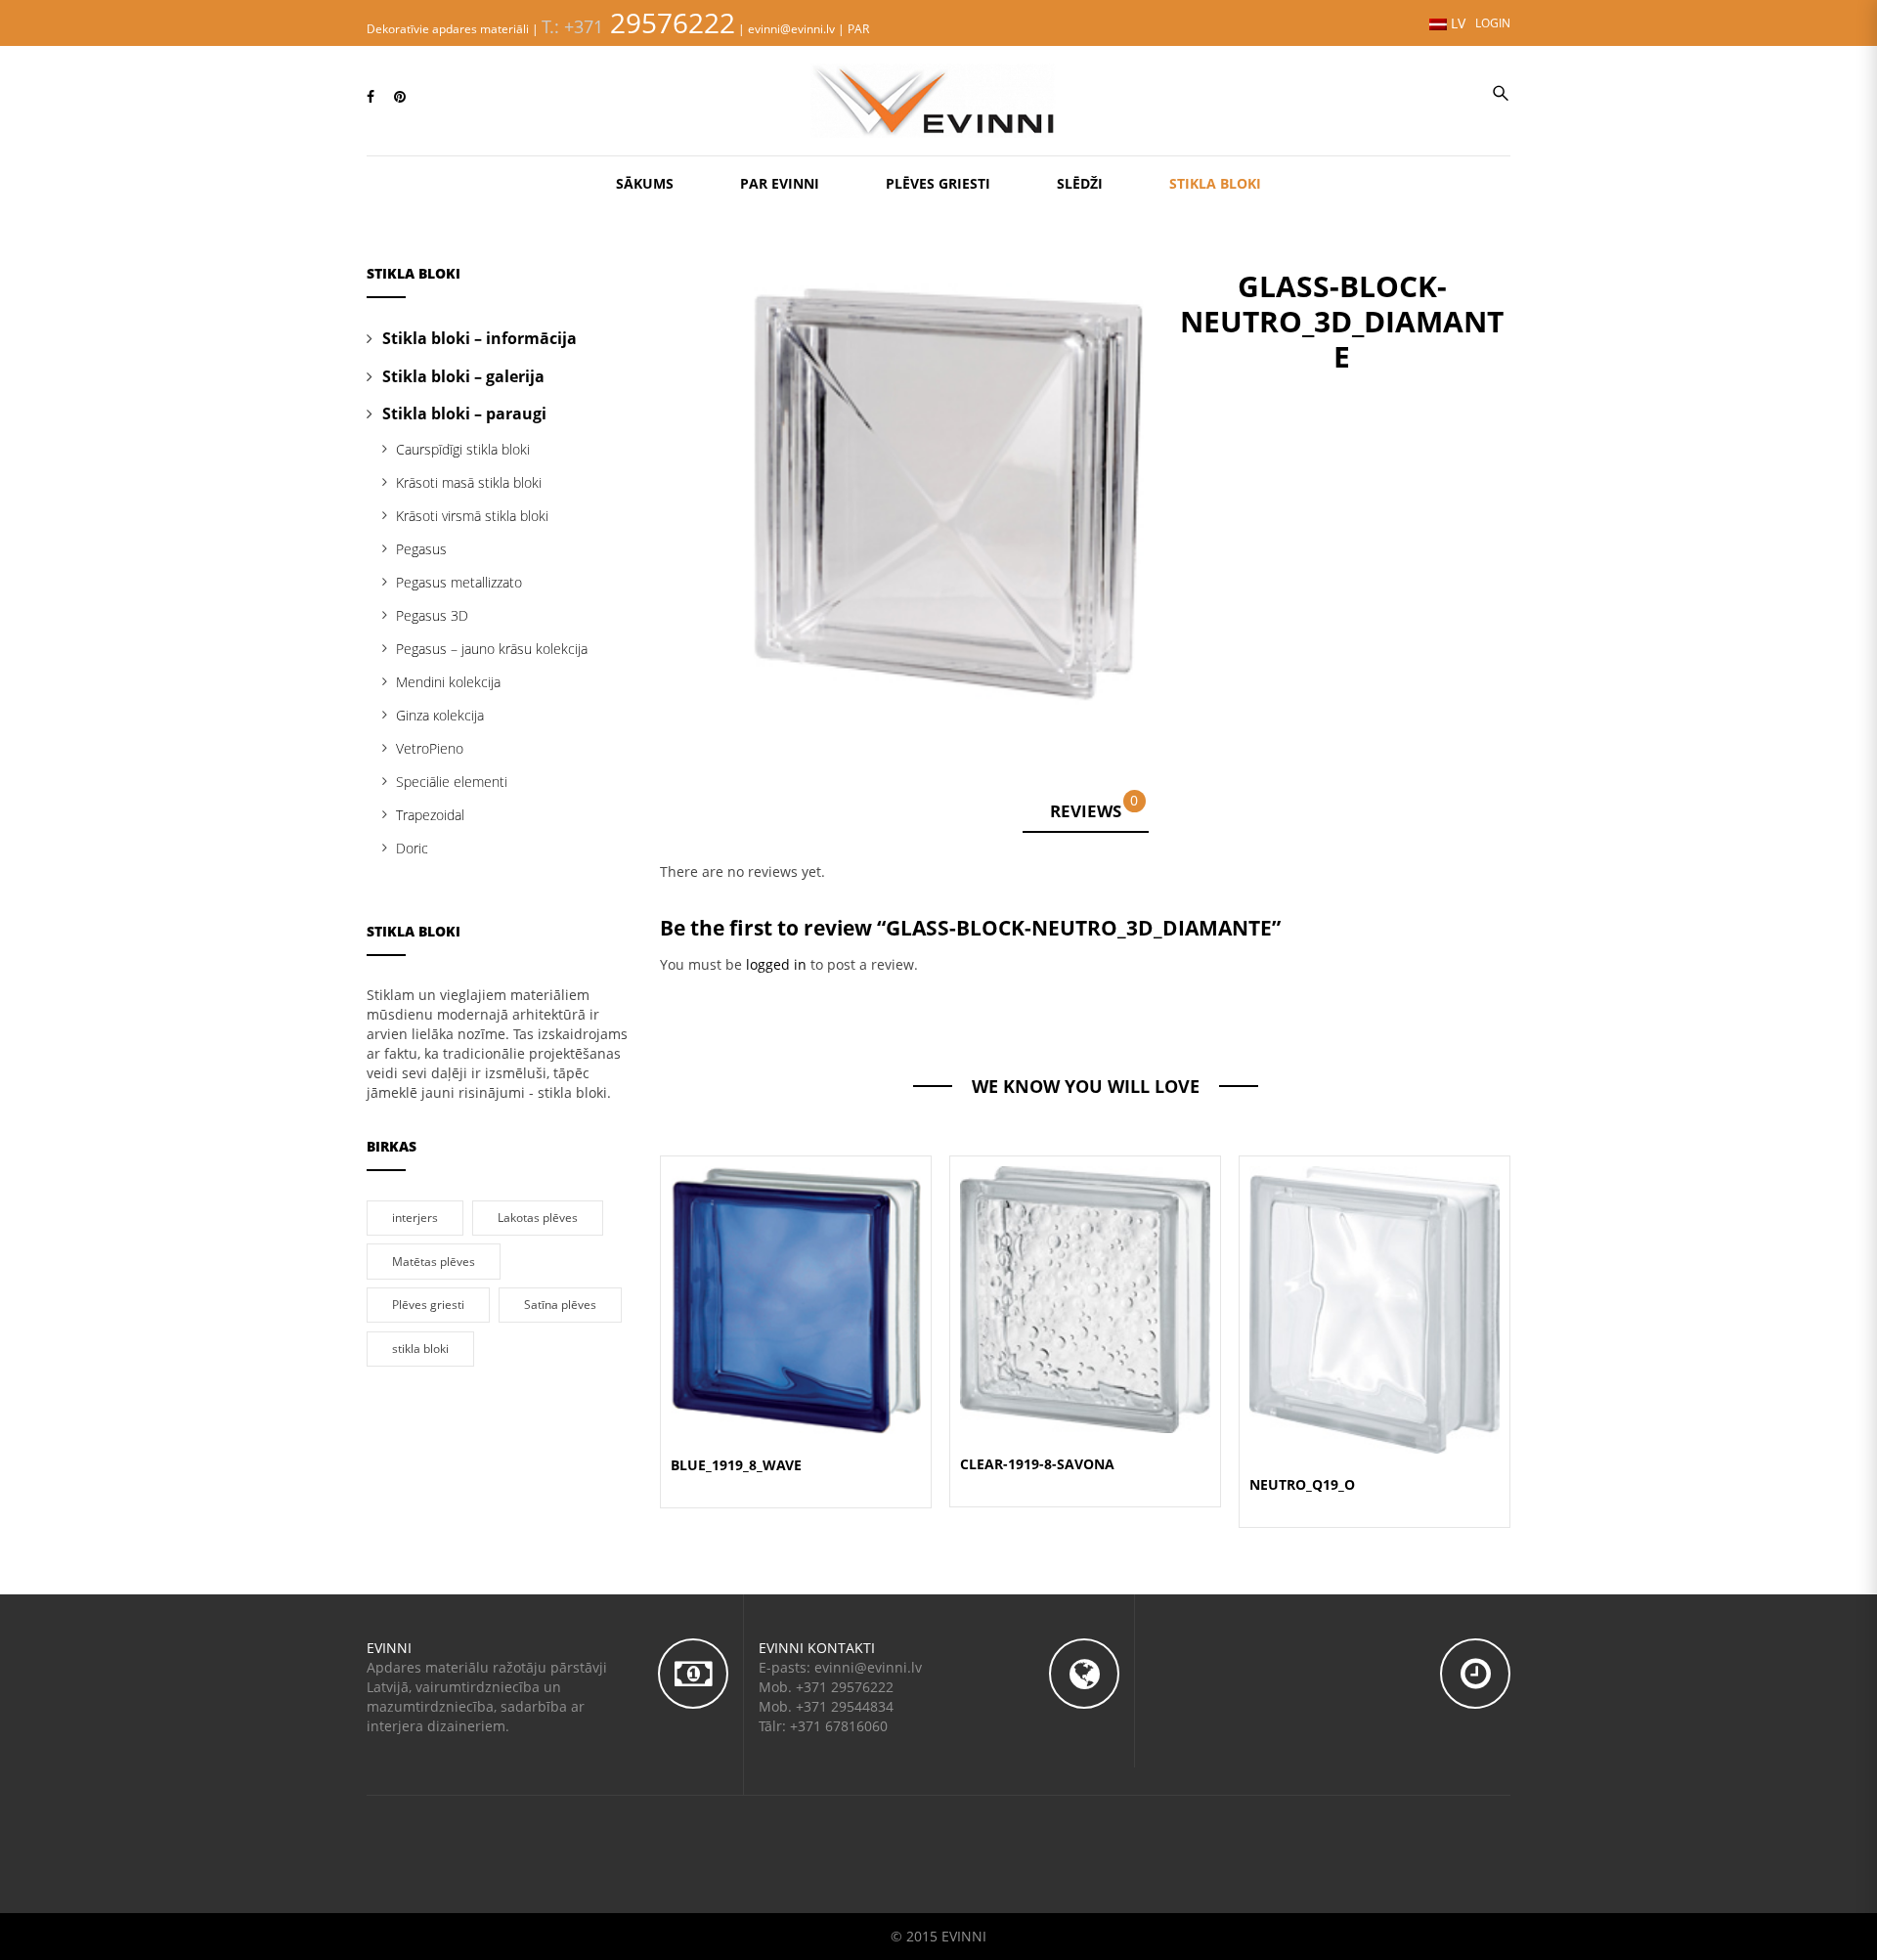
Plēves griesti (428, 1304)
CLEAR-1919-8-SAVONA (1037, 1464)
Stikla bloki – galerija (463, 376)
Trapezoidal (430, 815)
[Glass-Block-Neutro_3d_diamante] (948, 485)
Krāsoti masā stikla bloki (469, 482)
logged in (776, 964)
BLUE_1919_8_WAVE (736, 1465)
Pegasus (421, 549)
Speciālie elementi (452, 782)
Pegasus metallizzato (459, 582)
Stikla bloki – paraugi (464, 414)
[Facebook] (371, 96)
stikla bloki (420, 1348)
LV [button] (1456, 23)
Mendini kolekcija (448, 682)
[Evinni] (938, 99)
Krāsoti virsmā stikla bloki (472, 516)
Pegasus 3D (432, 615)
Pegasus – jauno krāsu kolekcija (492, 649)
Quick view (796, 1276)
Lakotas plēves (538, 1217)
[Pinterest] (400, 96)
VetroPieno (430, 748)
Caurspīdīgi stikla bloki (463, 449)
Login (1493, 22)
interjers (415, 1217)
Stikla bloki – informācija (480, 338)
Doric (412, 848)
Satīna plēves (560, 1304)
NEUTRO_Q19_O (1302, 1484)
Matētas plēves (434, 1261)
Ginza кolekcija (440, 715)
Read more (796, 1323)
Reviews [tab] (1094, 807)
